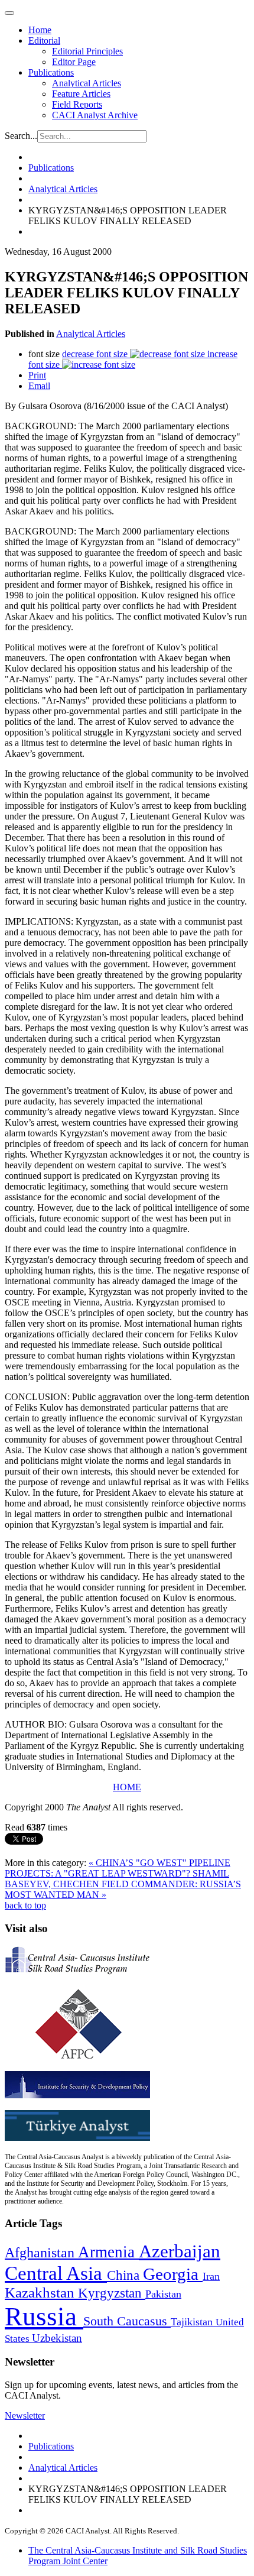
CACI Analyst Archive (95, 115)
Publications (51, 72)
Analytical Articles (87, 83)
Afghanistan (41, 2253)
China (125, 2275)
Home (40, 30)
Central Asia (56, 2273)
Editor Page (74, 62)
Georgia (173, 2274)
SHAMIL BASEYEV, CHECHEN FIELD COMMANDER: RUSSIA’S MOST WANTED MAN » (123, 1884)
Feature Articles (81, 94)
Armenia (108, 2252)
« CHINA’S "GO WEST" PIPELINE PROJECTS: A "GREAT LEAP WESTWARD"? (118, 1868)
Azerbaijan (180, 2251)
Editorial (44, 40)
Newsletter (25, 2415)
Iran (211, 2276)
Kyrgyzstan (112, 2293)
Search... (21, 136)
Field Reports (77, 104)
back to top (25, 1905)
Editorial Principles (87, 51)
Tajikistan (193, 2322)
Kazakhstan (41, 2293)
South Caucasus (127, 2321)
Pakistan (163, 2294)
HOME (127, 1787)
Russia (44, 2316)
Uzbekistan (57, 2338)
